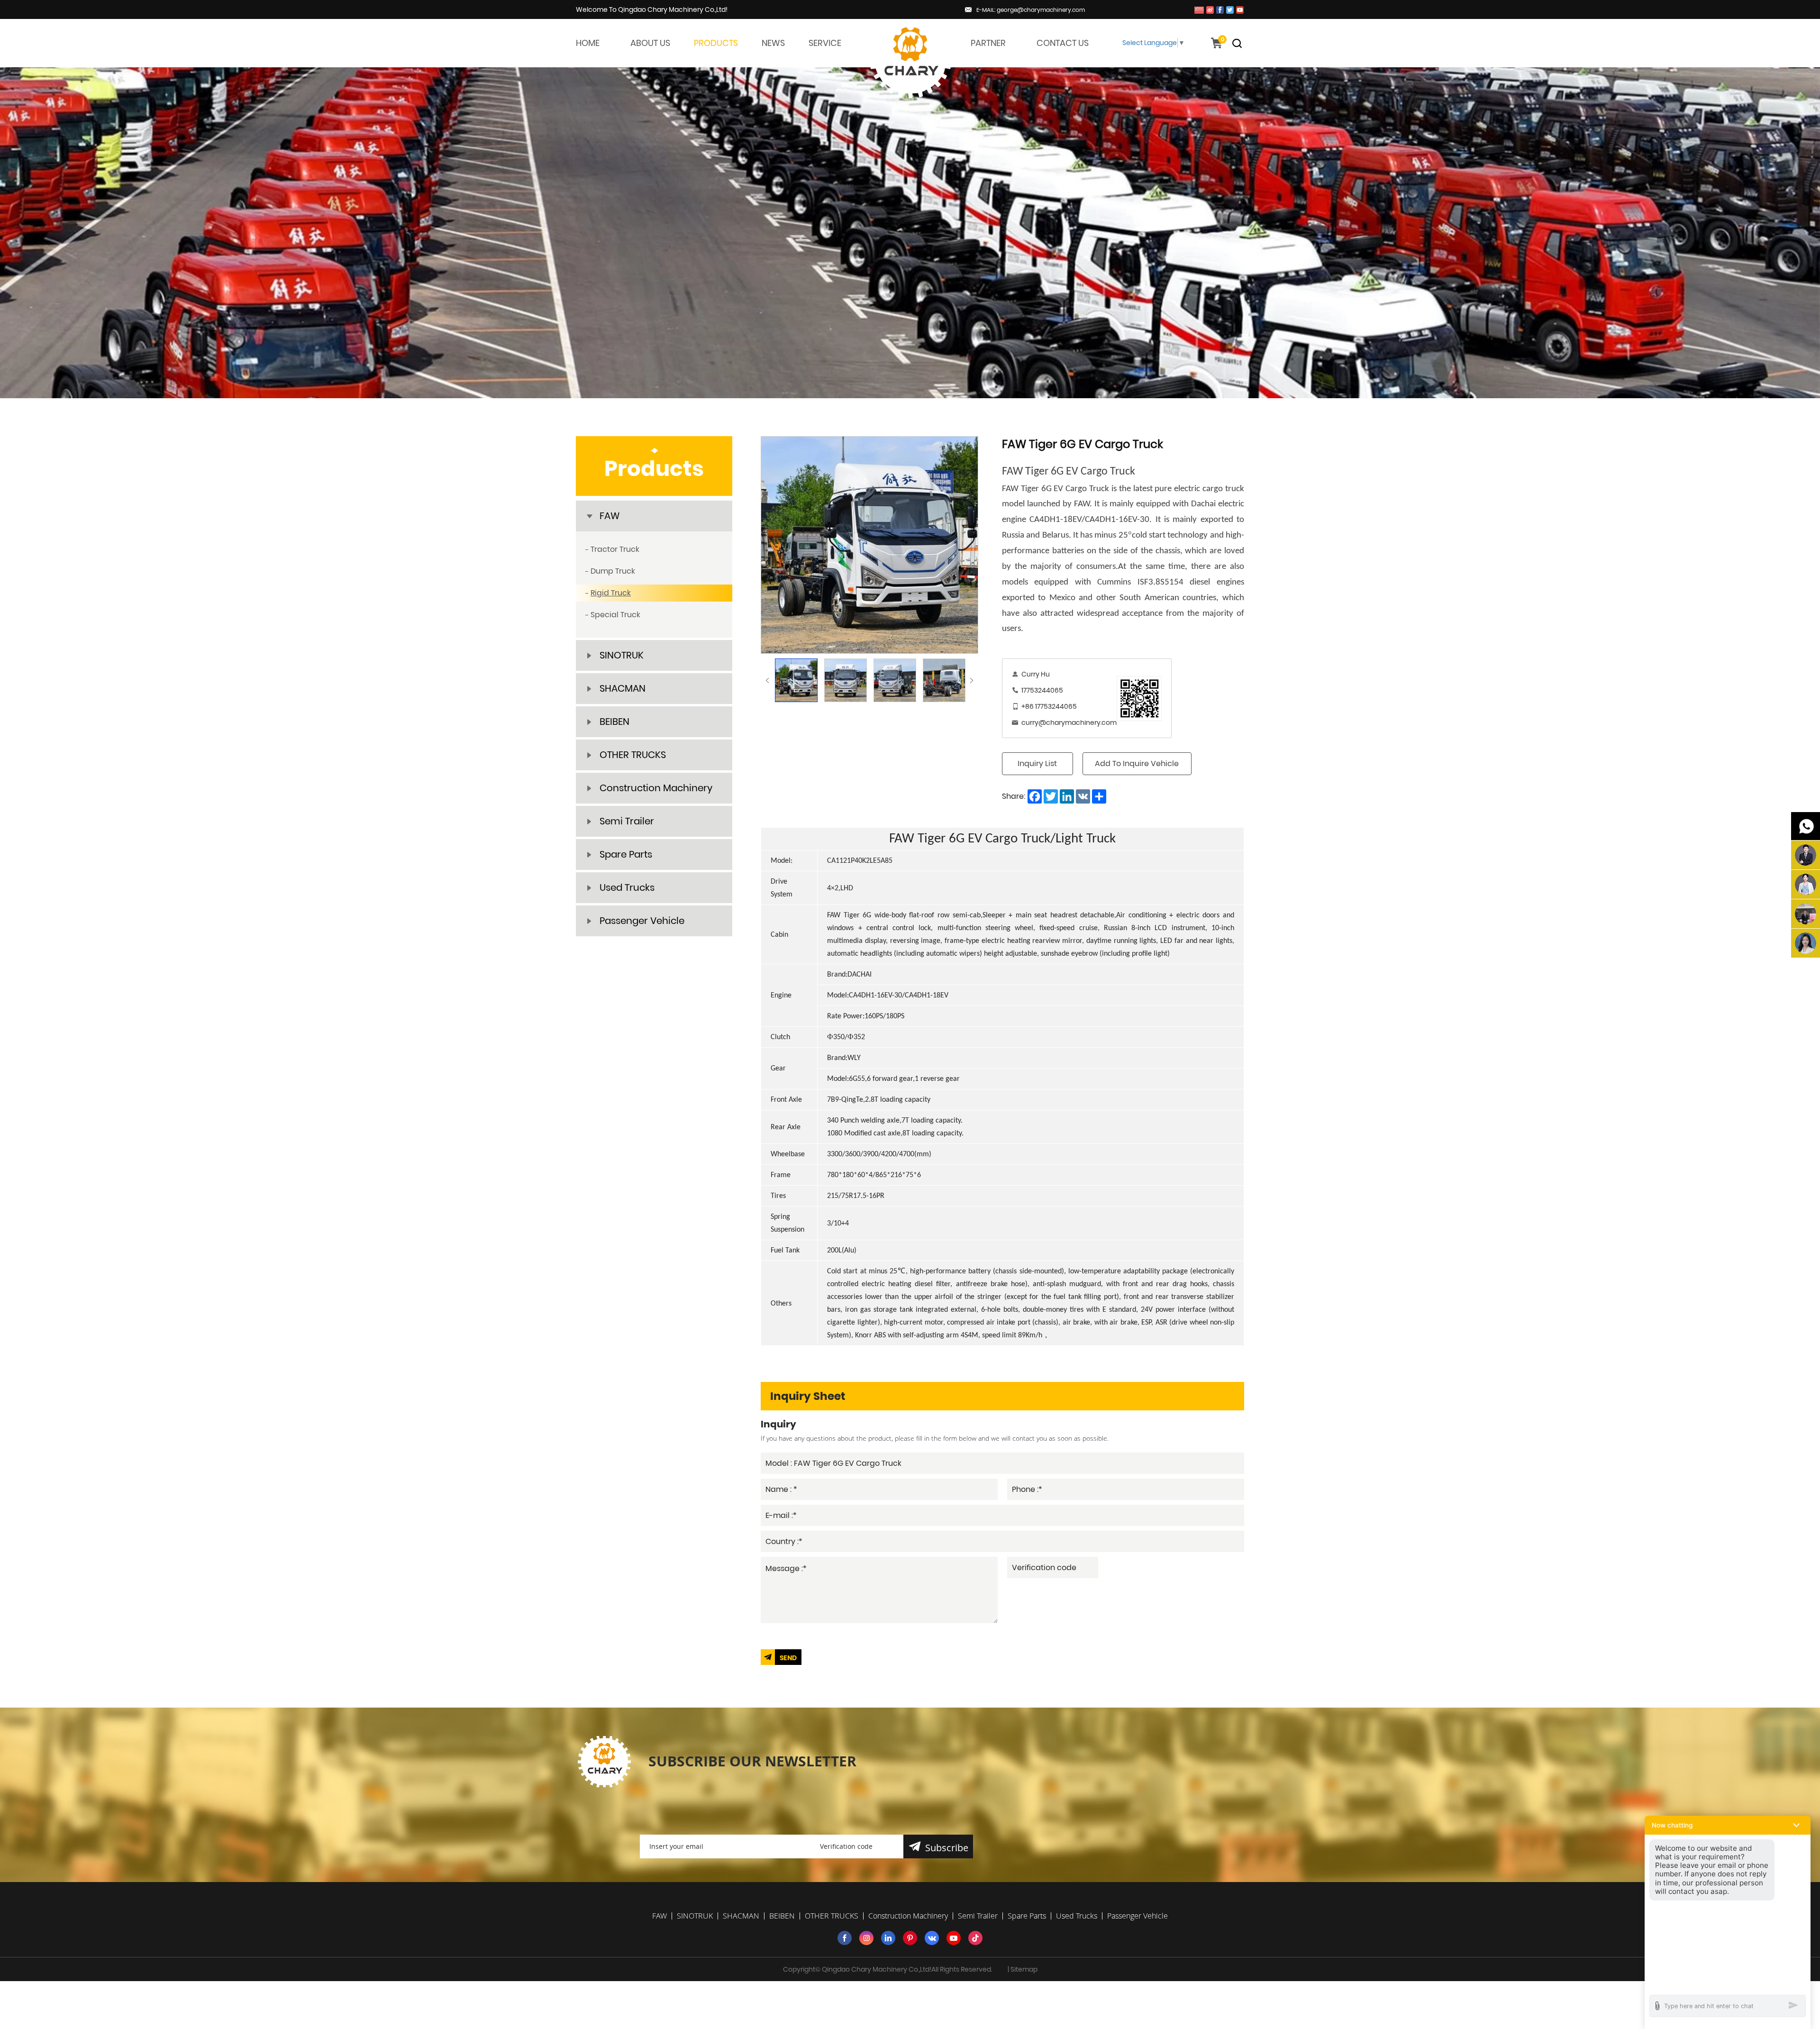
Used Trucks (627, 887)
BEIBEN (614, 722)
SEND (788, 1658)
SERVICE (825, 43)
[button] (1728, 1825)
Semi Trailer (627, 821)
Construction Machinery (656, 788)
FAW (610, 516)
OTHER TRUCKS (633, 755)
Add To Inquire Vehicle (1137, 763)
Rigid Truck (611, 593)
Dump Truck (613, 571)
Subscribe (947, 1848)
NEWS (773, 43)
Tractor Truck (615, 549)
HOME (588, 43)
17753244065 (1042, 690)
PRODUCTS (716, 43)
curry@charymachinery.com (1069, 722)
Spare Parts (626, 854)
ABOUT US (650, 43)
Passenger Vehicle (642, 921)
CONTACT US (1063, 43)
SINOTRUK (622, 655)
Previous (767, 680)
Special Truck (615, 615)
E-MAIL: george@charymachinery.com (1031, 10)
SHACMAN (623, 688)
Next (972, 680)
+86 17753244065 (1049, 706)
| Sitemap (1023, 1969)
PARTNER (988, 43)
